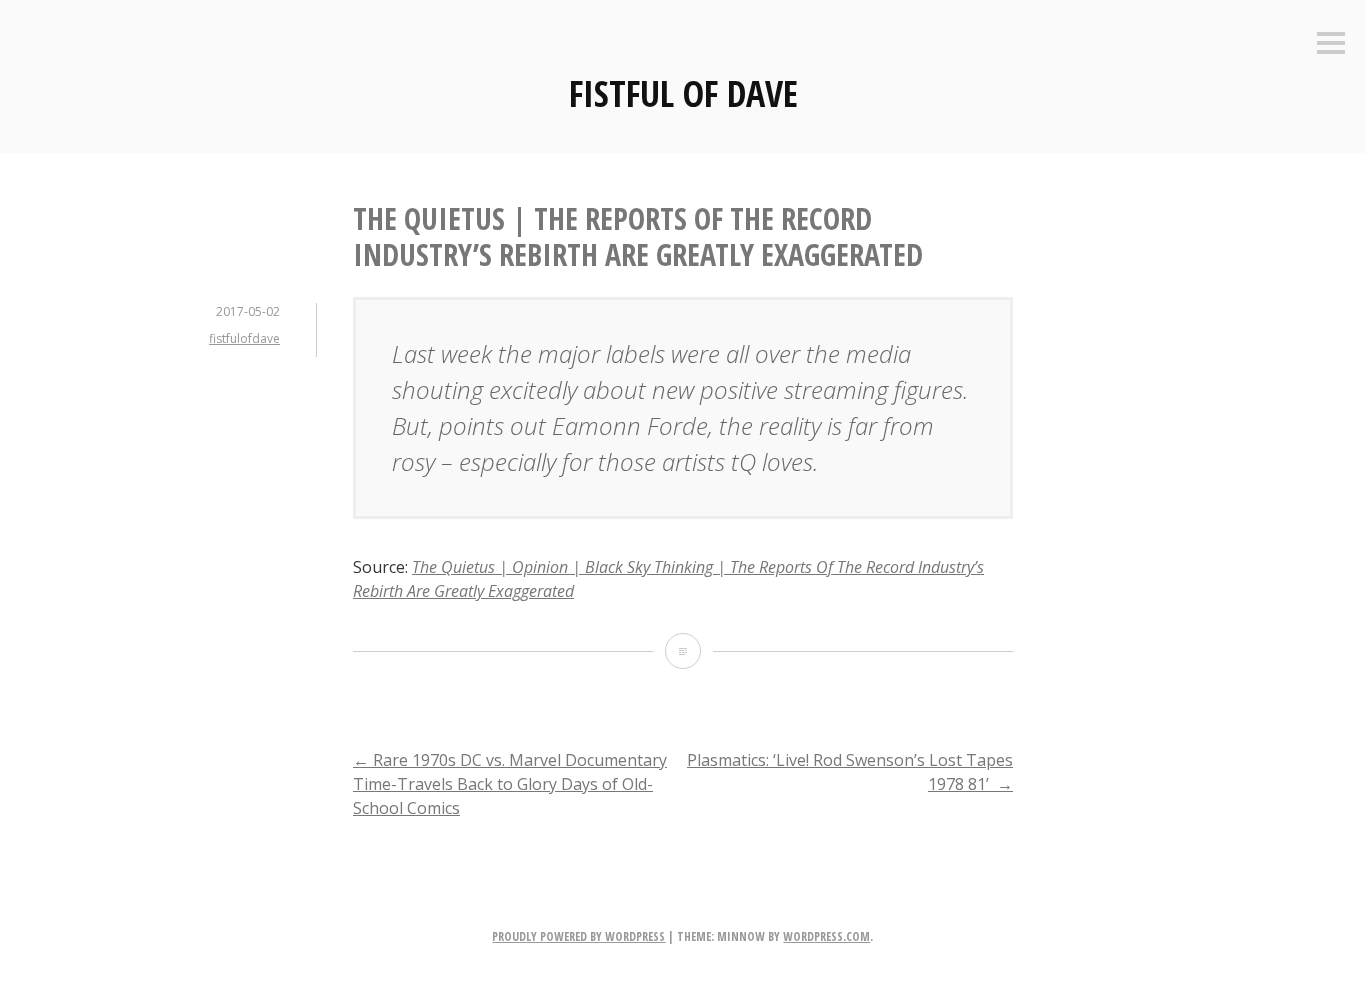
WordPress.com (826, 936)
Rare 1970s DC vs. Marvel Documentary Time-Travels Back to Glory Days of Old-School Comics (510, 784)
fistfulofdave (244, 338)
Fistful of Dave (683, 93)
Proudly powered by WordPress (578, 936)
